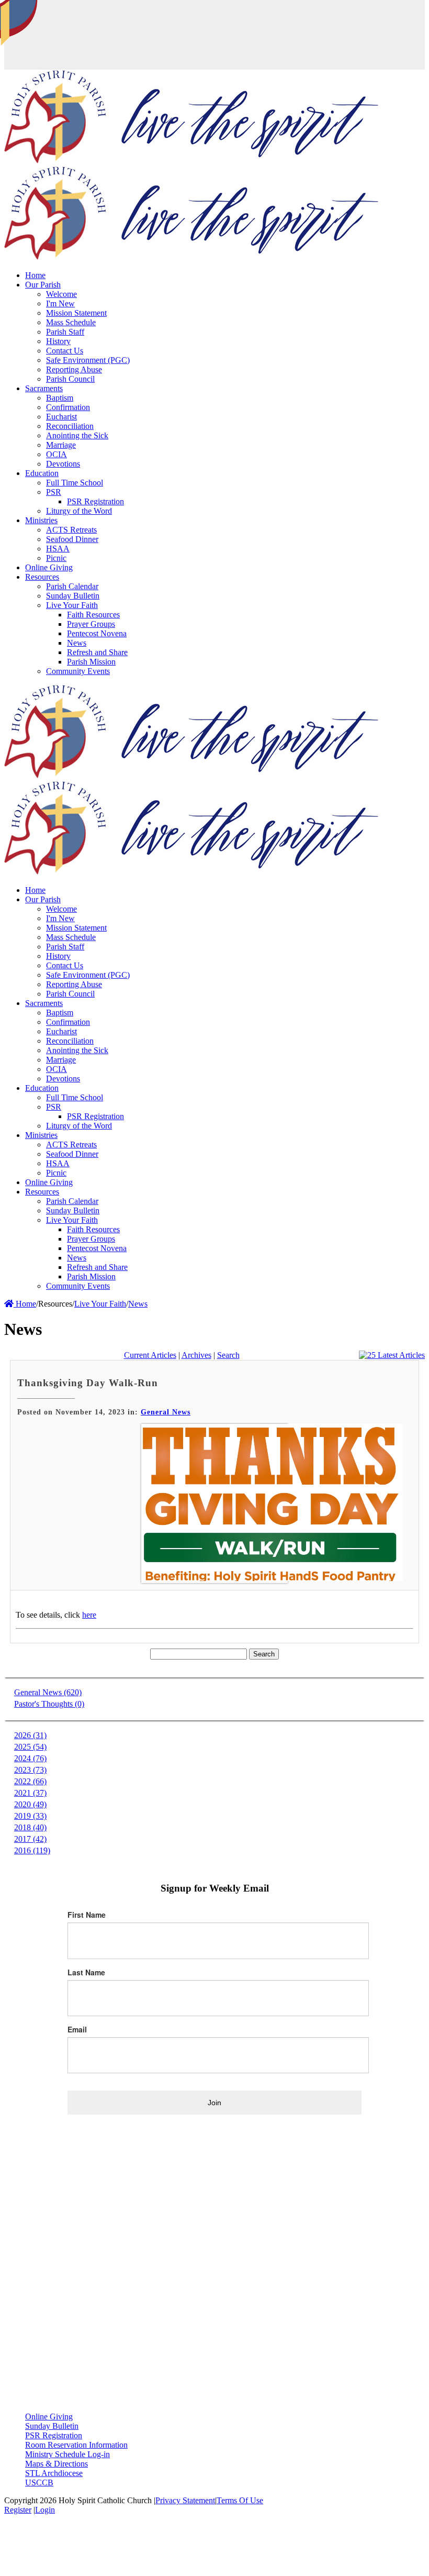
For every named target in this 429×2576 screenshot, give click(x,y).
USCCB (39, 2483)
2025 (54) (30, 1747)
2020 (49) (30, 1804)
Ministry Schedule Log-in (67, 2454)
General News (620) (48, 1692)
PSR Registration (54, 2435)
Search (228, 1355)
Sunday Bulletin (52, 2426)
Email (77, 2029)
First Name (87, 1915)
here (89, 1615)
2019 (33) (30, 1816)
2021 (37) (30, 1793)
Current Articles (150, 1355)
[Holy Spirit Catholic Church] (191, 161)
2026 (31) (30, 1735)
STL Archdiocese (54, 2473)
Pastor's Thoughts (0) (49, 1704)
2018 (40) (30, 1827)
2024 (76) (30, 1758)
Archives (196, 1355)
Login (45, 2510)
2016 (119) (32, 1850)
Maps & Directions (57, 2464)
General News (166, 1412)
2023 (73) (30, 1770)
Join (214, 2103)
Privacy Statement (185, 2500)
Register (18, 2510)
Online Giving (49, 2417)
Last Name (86, 1972)
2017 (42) (30, 1839)
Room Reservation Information (76, 2445)
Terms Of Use (240, 2500)
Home (25, 1304)
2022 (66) (30, 1781)
